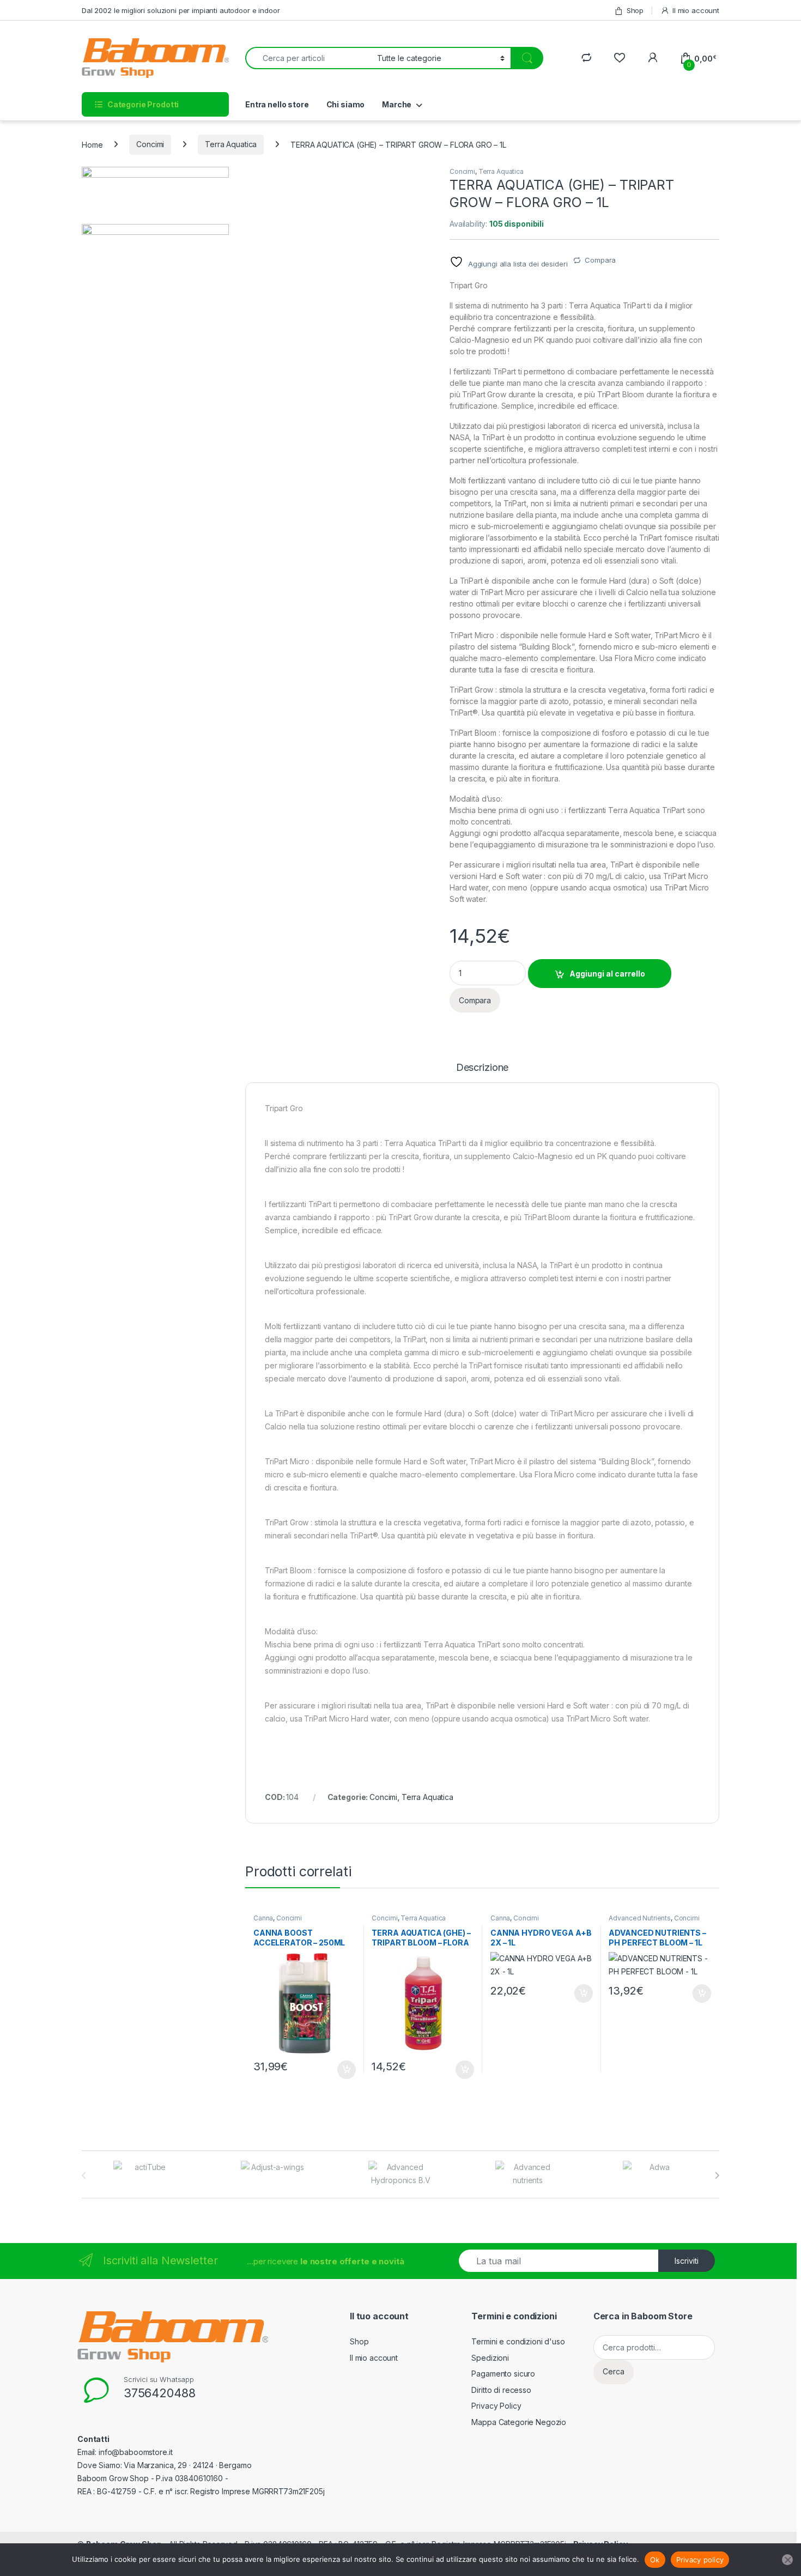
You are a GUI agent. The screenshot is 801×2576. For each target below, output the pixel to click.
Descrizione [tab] (482, 1068)
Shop (635, 10)
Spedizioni (490, 2358)
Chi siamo (346, 104)
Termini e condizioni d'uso (518, 2341)
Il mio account (696, 10)
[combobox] (308, 58)
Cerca (614, 2371)
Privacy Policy (496, 2406)
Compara (600, 260)
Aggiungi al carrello (607, 974)
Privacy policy (700, 2560)
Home (92, 144)
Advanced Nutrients (639, 1918)
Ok (655, 2560)
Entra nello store (277, 104)
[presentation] (717, 2175)
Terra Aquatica (231, 144)
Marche (397, 104)
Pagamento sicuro (503, 2374)
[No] (787, 2560)
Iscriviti (687, 2261)
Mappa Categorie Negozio (519, 2422)
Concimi (150, 144)
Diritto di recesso (501, 2390)
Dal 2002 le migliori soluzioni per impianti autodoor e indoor (181, 10)
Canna (263, 1918)
